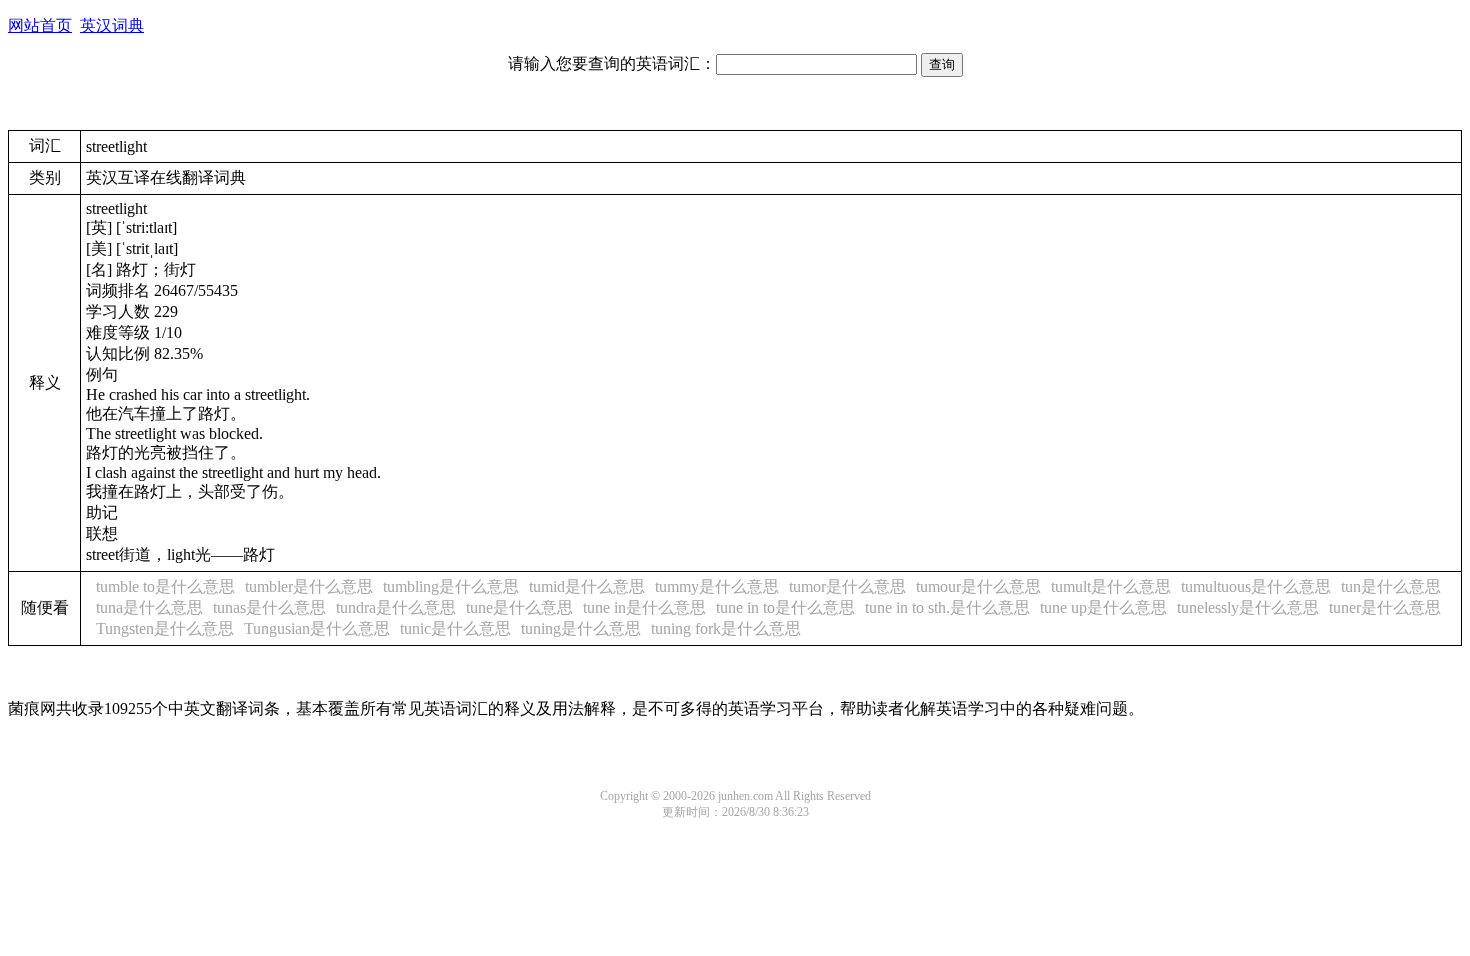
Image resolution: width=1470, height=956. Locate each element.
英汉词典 (112, 25)
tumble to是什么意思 (165, 586)
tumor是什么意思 (847, 586)
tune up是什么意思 (1103, 607)
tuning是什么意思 (581, 628)
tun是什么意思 (1391, 586)
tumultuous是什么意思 (1256, 586)
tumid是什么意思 (587, 586)
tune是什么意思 (519, 607)
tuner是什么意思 (1385, 607)
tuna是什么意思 (149, 607)
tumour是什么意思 (978, 586)
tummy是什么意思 (717, 586)
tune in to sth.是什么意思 (947, 607)
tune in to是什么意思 (785, 607)
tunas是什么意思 (269, 607)
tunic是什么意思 (455, 628)
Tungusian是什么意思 (317, 628)
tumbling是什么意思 (451, 586)
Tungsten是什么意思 (165, 628)
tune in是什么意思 (644, 607)
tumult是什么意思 (1111, 586)
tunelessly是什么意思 (1248, 607)
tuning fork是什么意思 (726, 628)
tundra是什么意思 (396, 607)
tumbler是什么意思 (309, 586)
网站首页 (40, 25)
